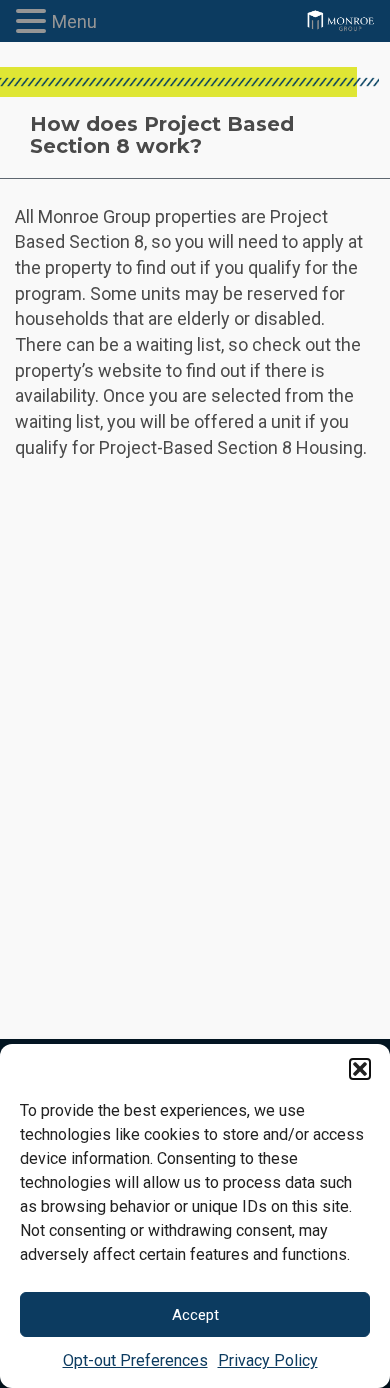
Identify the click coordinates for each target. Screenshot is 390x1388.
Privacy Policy (268, 1360)
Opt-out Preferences (135, 1360)
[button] (360, 1069)
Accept (195, 1315)
